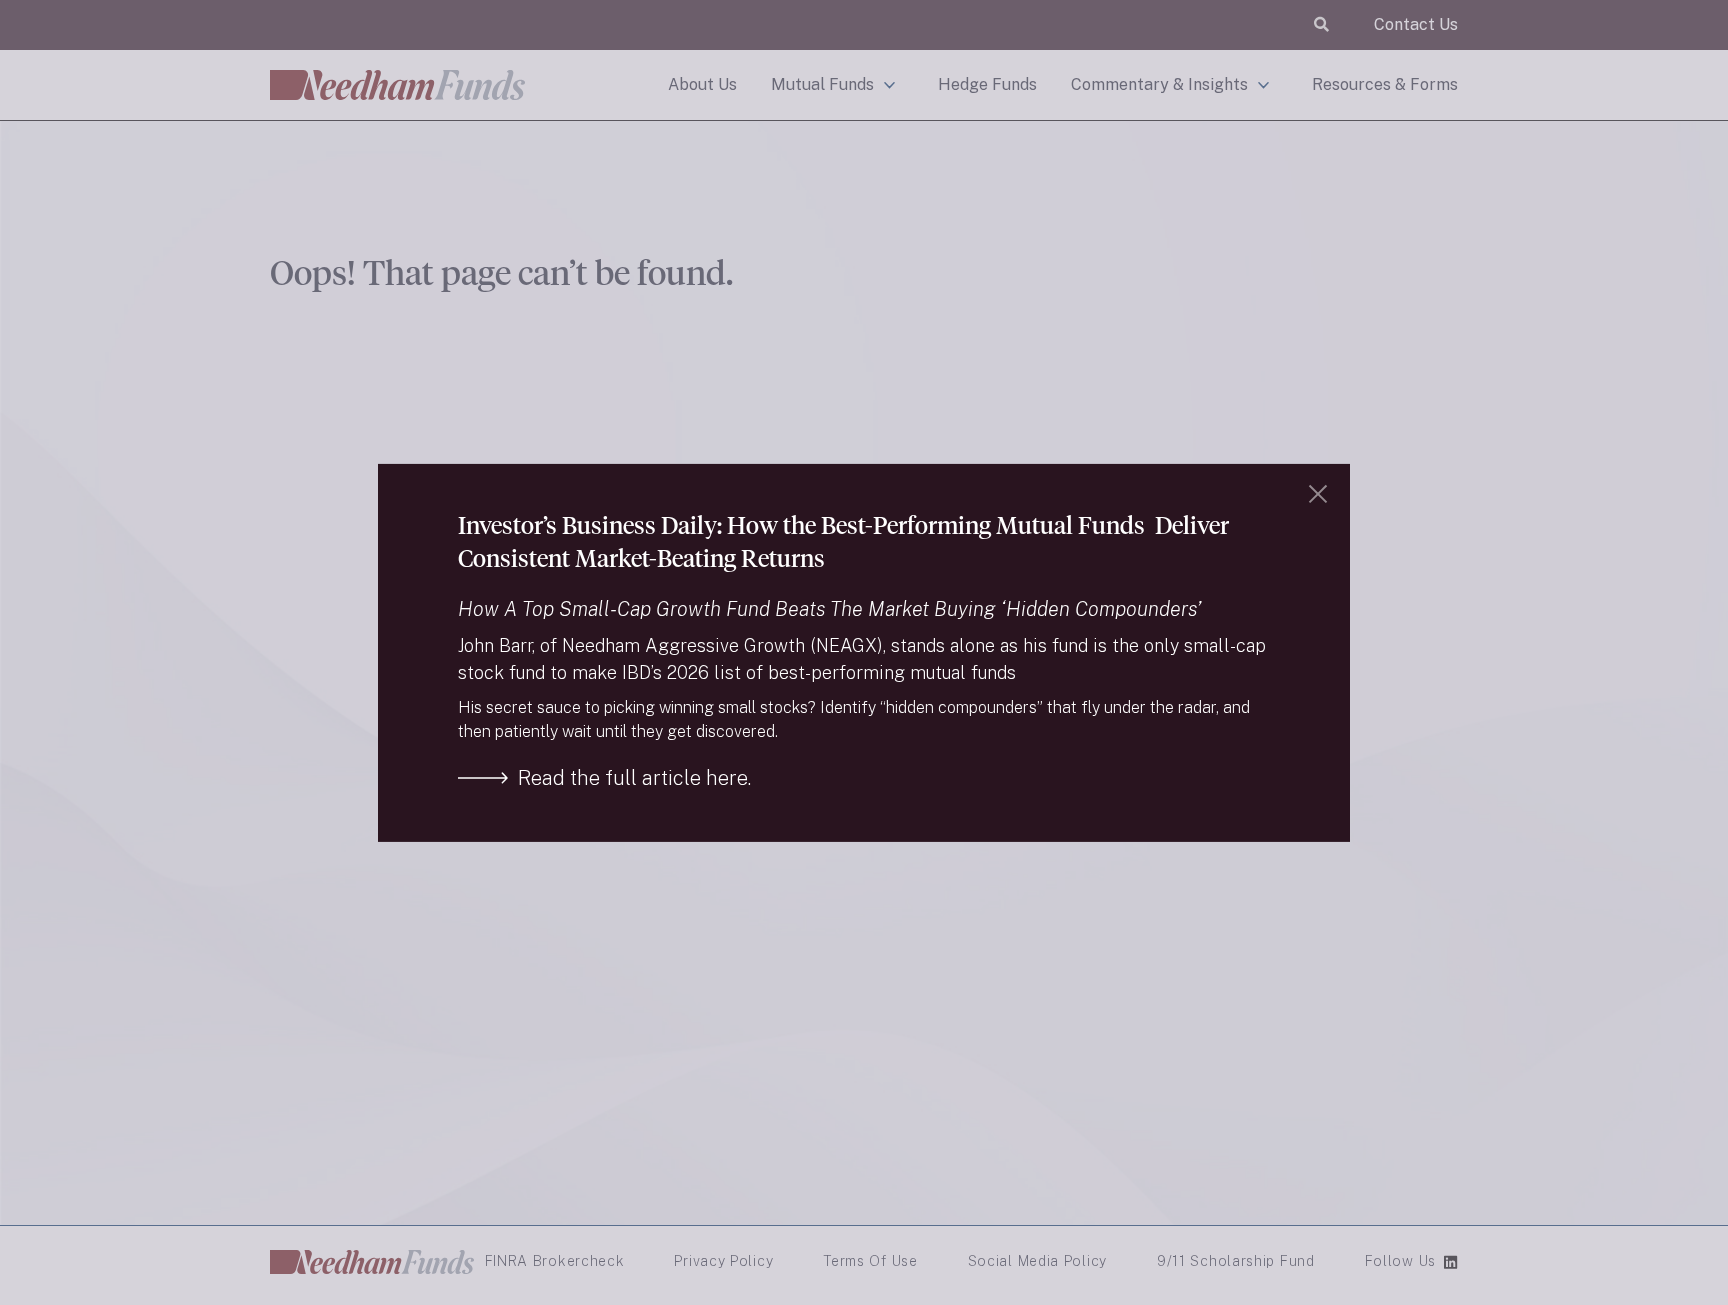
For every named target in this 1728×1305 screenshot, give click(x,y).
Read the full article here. (634, 778)
